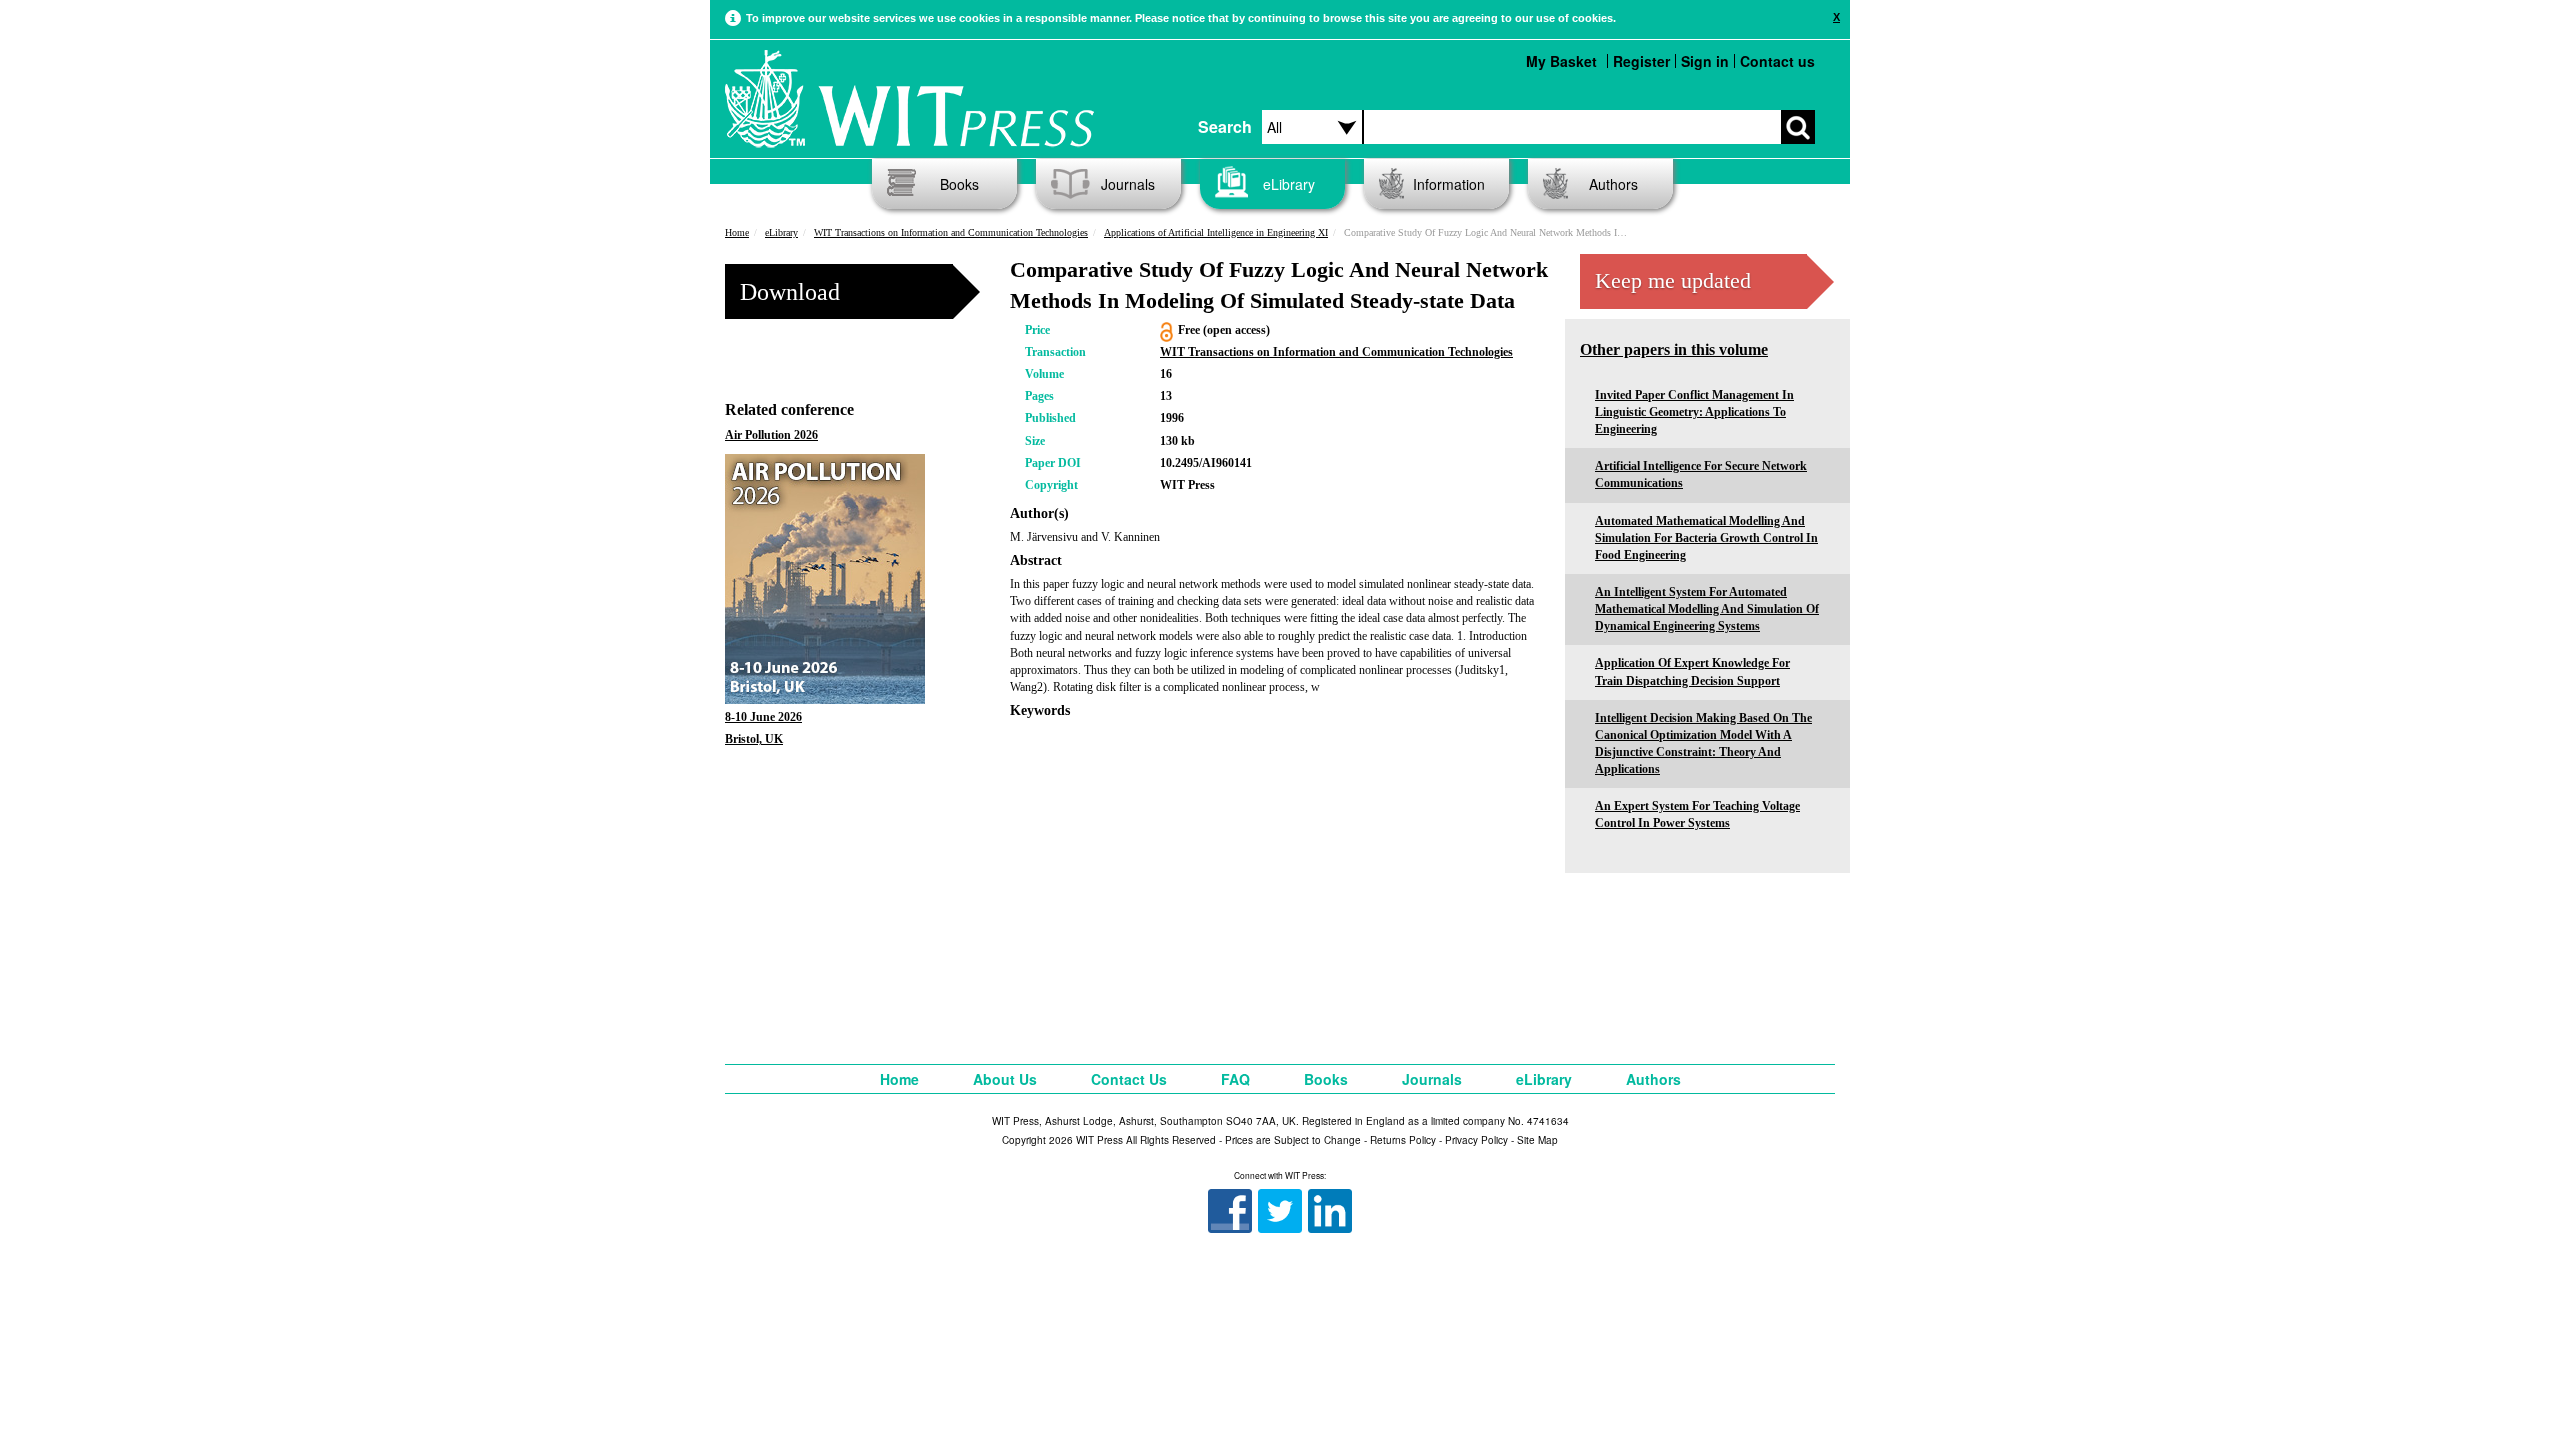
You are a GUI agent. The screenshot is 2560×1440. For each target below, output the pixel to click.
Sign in (1705, 61)
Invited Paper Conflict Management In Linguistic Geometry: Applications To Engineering (1694, 412)
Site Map (1537, 1140)
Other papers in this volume (1674, 349)
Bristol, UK (754, 739)
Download (790, 292)
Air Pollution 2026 (771, 435)
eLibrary (1289, 184)
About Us (1005, 1079)
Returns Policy (1403, 1140)
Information (1449, 184)
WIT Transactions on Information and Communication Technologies (951, 232)
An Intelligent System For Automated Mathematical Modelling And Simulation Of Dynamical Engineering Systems (1707, 609)
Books (959, 184)
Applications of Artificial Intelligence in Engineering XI (1216, 232)
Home (737, 232)
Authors (1613, 184)
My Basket (1561, 61)
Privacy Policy (1476, 1140)
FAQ (1235, 1079)
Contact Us (1129, 1079)
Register (1641, 61)
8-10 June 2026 (763, 717)
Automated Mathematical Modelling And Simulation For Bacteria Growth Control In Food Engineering (1706, 538)
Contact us (1777, 61)
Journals (1128, 184)
